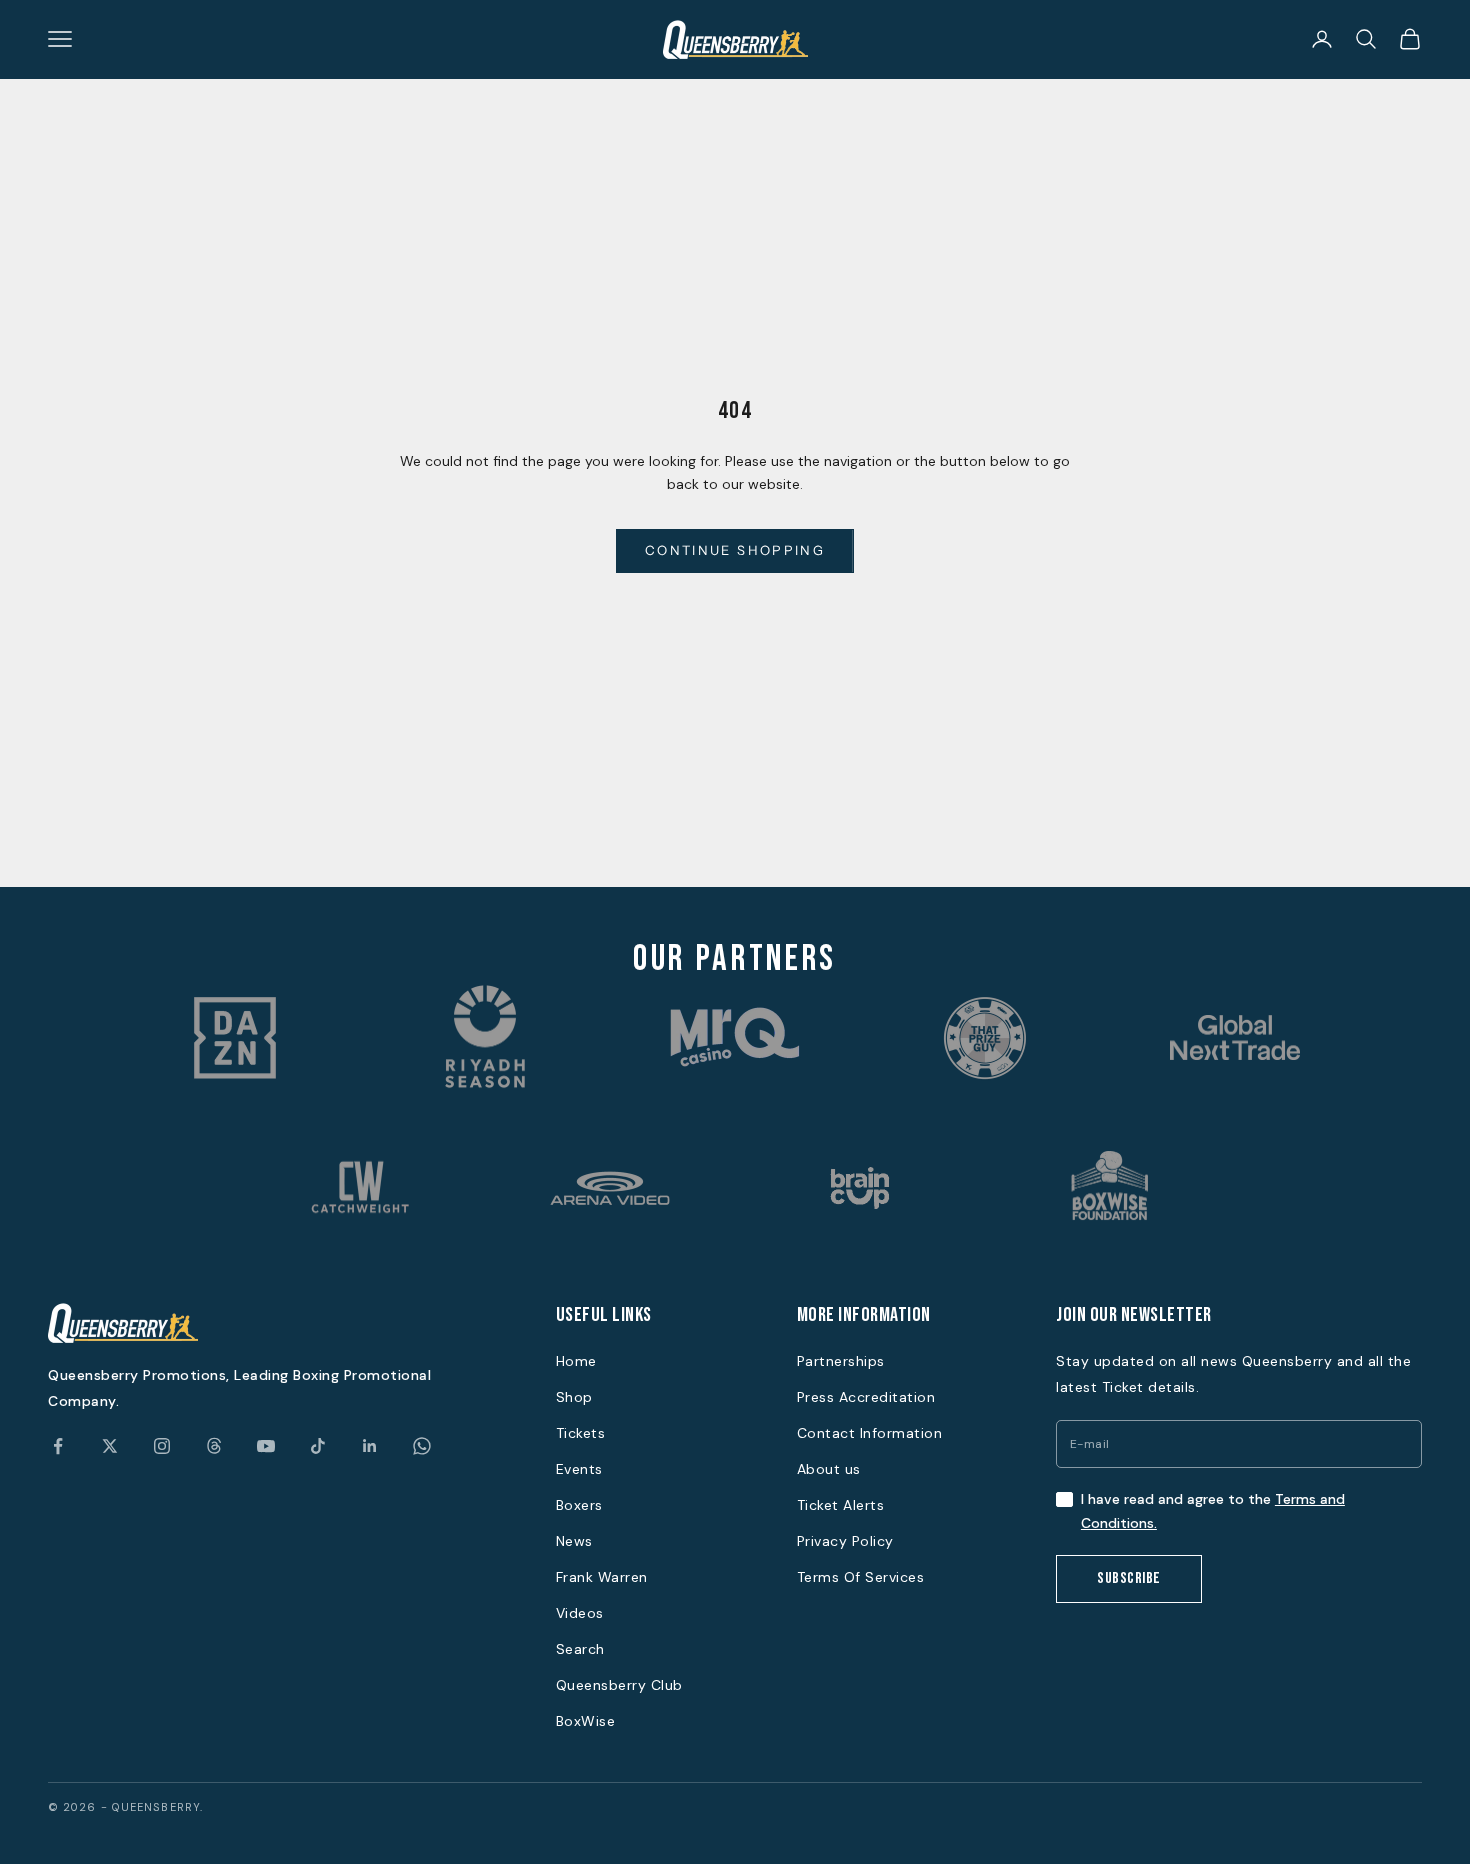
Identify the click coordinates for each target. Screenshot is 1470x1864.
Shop (574, 1397)
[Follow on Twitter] (110, 1446)
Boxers (579, 1505)
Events (579, 1469)
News (574, 1541)
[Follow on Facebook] (58, 1446)
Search (580, 1649)
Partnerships (841, 1361)
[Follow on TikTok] (318, 1446)
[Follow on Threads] (214, 1446)
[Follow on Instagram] (162, 1446)
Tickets (581, 1433)
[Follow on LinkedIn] (370, 1446)
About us (829, 1469)
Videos (580, 1613)
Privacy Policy (845, 1541)
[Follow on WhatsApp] (422, 1446)
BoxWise (586, 1721)
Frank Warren (602, 1577)
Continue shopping (735, 550)
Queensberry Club (619, 1685)
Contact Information (870, 1433)
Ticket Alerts (841, 1505)
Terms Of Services (861, 1577)
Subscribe (1129, 1578)
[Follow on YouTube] (266, 1446)
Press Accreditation (866, 1397)
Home (576, 1361)
